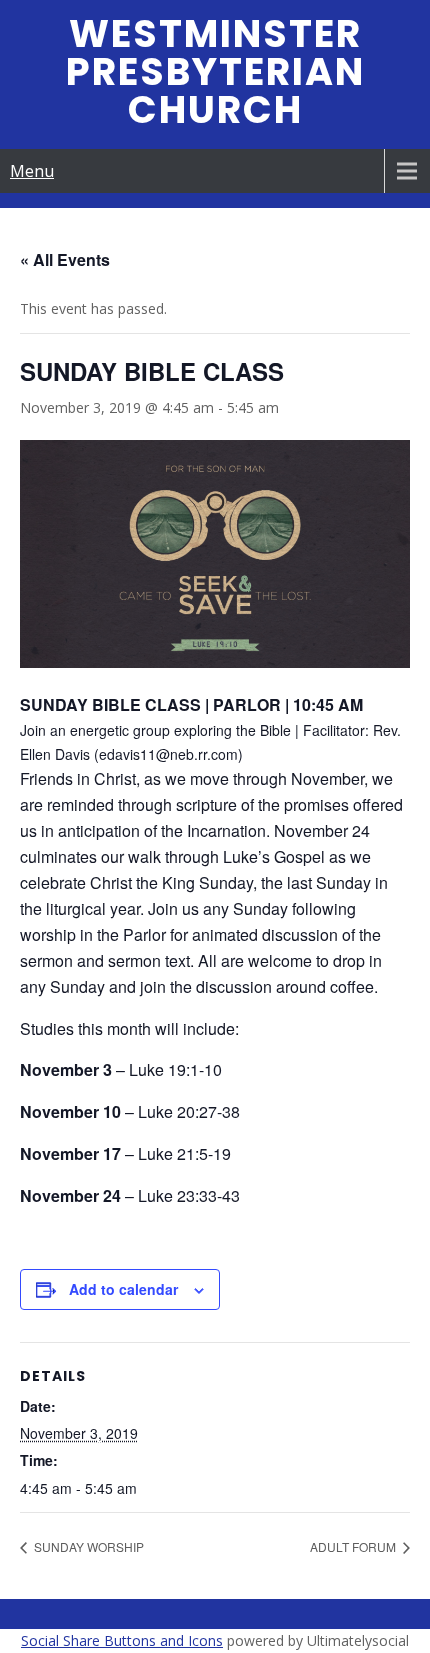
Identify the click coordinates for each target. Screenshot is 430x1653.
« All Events (65, 259)
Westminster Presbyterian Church (215, 71)
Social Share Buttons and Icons (122, 1640)
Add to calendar (123, 1289)
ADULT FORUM (354, 1546)
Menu (32, 171)
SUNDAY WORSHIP (87, 1546)
